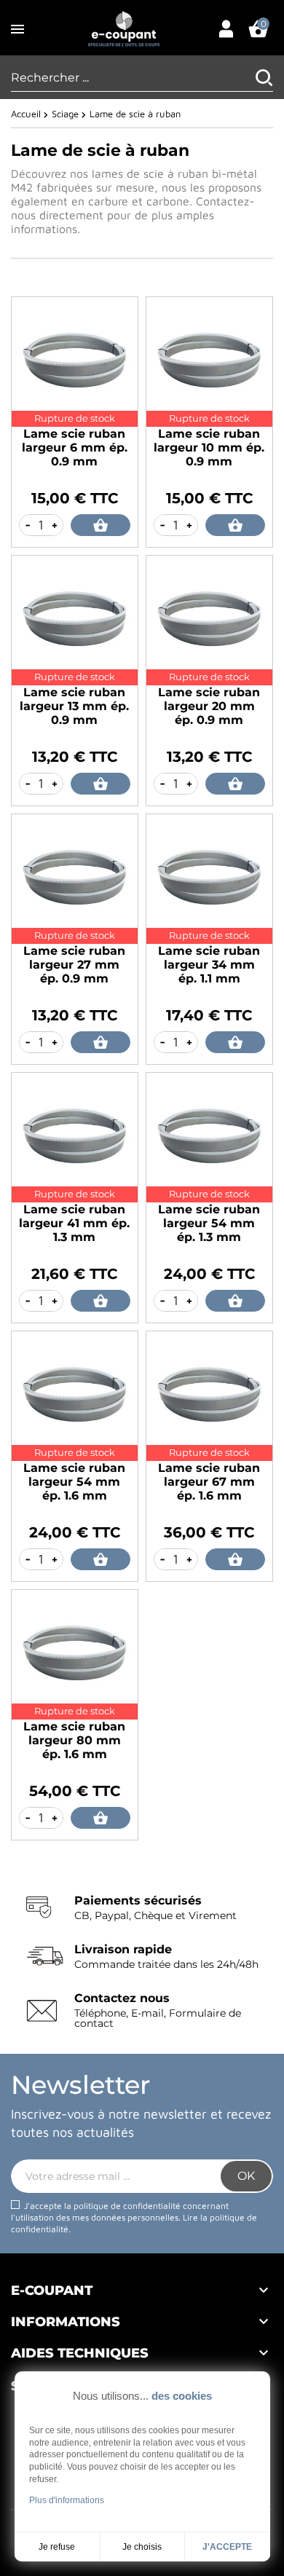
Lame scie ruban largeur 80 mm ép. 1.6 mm (74, 1740)
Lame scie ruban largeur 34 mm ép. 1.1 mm (209, 965)
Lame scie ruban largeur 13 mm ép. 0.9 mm (74, 706)
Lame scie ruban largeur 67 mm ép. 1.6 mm (209, 1482)
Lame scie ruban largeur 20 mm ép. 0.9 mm (209, 706)
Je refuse (57, 2547)
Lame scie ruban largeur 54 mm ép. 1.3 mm (209, 1223)
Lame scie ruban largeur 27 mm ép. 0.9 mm (74, 965)
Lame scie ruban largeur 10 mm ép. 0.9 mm (209, 448)
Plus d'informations (67, 2500)
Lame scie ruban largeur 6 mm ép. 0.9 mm (75, 448)
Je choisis (142, 2547)
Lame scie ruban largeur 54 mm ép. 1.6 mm (74, 1482)
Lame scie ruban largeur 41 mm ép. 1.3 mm (74, 1223)
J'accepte (227, 2547)
